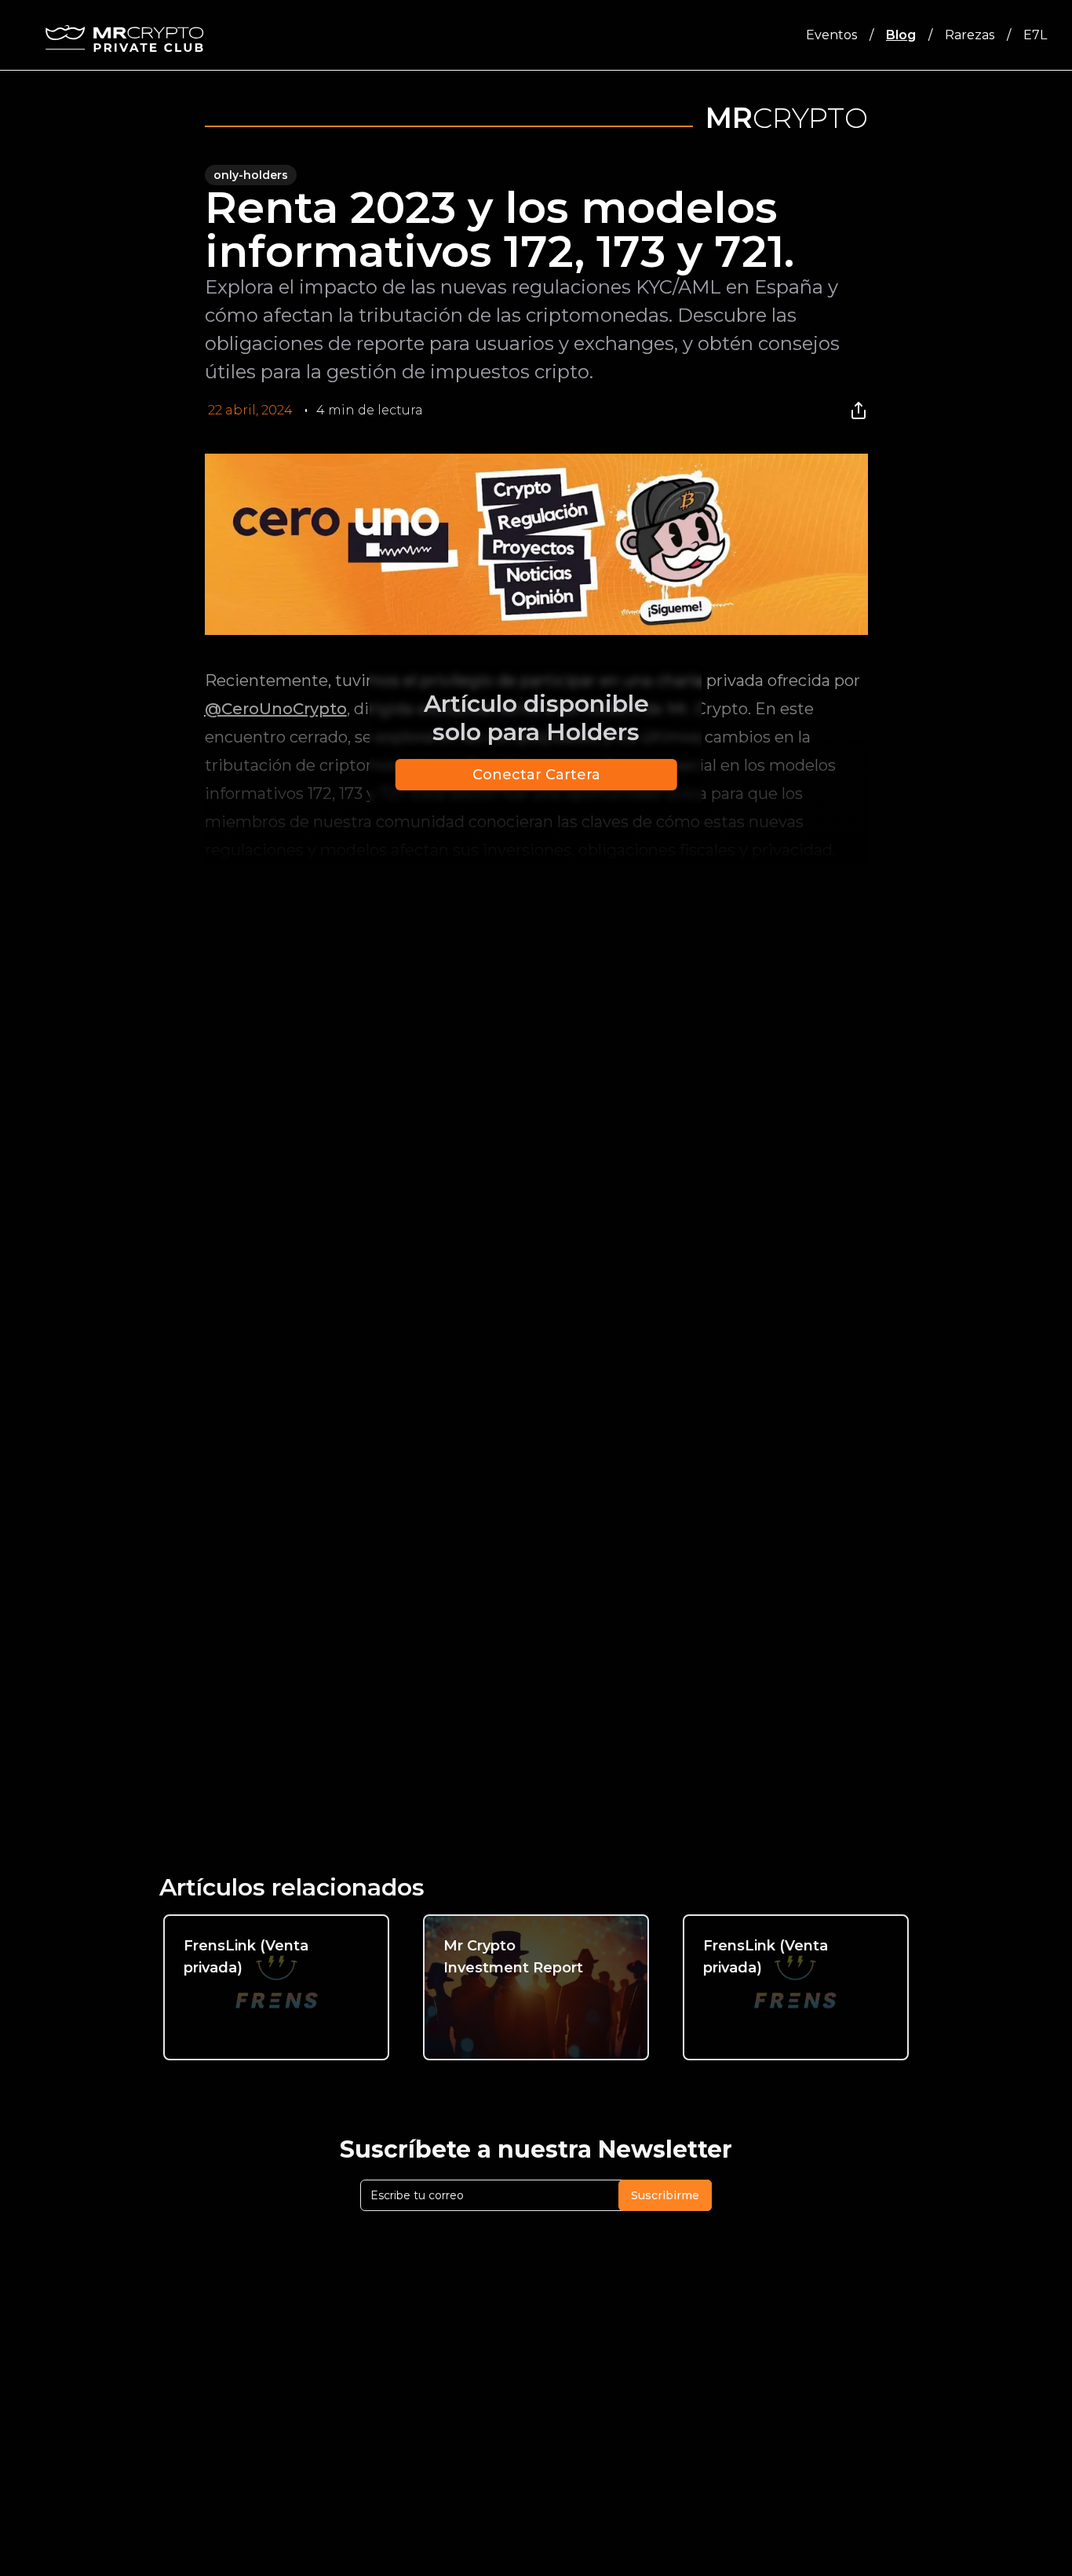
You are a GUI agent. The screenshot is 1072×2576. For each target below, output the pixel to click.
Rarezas (970, 35)
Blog (901, 35)
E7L (1035, 35)
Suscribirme (665, 2195)
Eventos (831, 35)
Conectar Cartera (536, 775)
